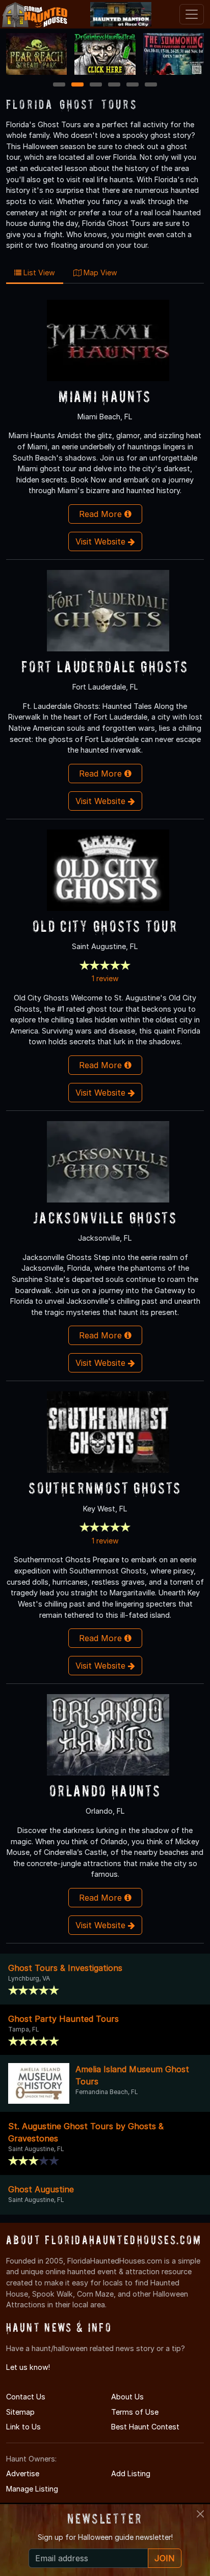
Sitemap (20, 2412)
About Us (127, 2397)
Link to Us (23, 2427)
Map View (99, 273)
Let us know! (28, 2367)
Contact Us (26, 2397)
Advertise (23, 2473)
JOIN (165, 2558)
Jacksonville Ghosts (105, 1218)
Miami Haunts (105, 396)
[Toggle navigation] (192, 14)
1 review (105, 978)
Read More (102, 514)
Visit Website (102, 541)
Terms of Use (135, 2412)
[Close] (200, 2514)
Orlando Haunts (105, 1791)
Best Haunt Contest (145, 2427)
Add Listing (131, 2473)
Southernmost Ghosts (105, 1488)
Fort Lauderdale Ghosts (105, 666)
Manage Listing (32, 2489)
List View (38, 273)
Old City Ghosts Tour (105, 926)
